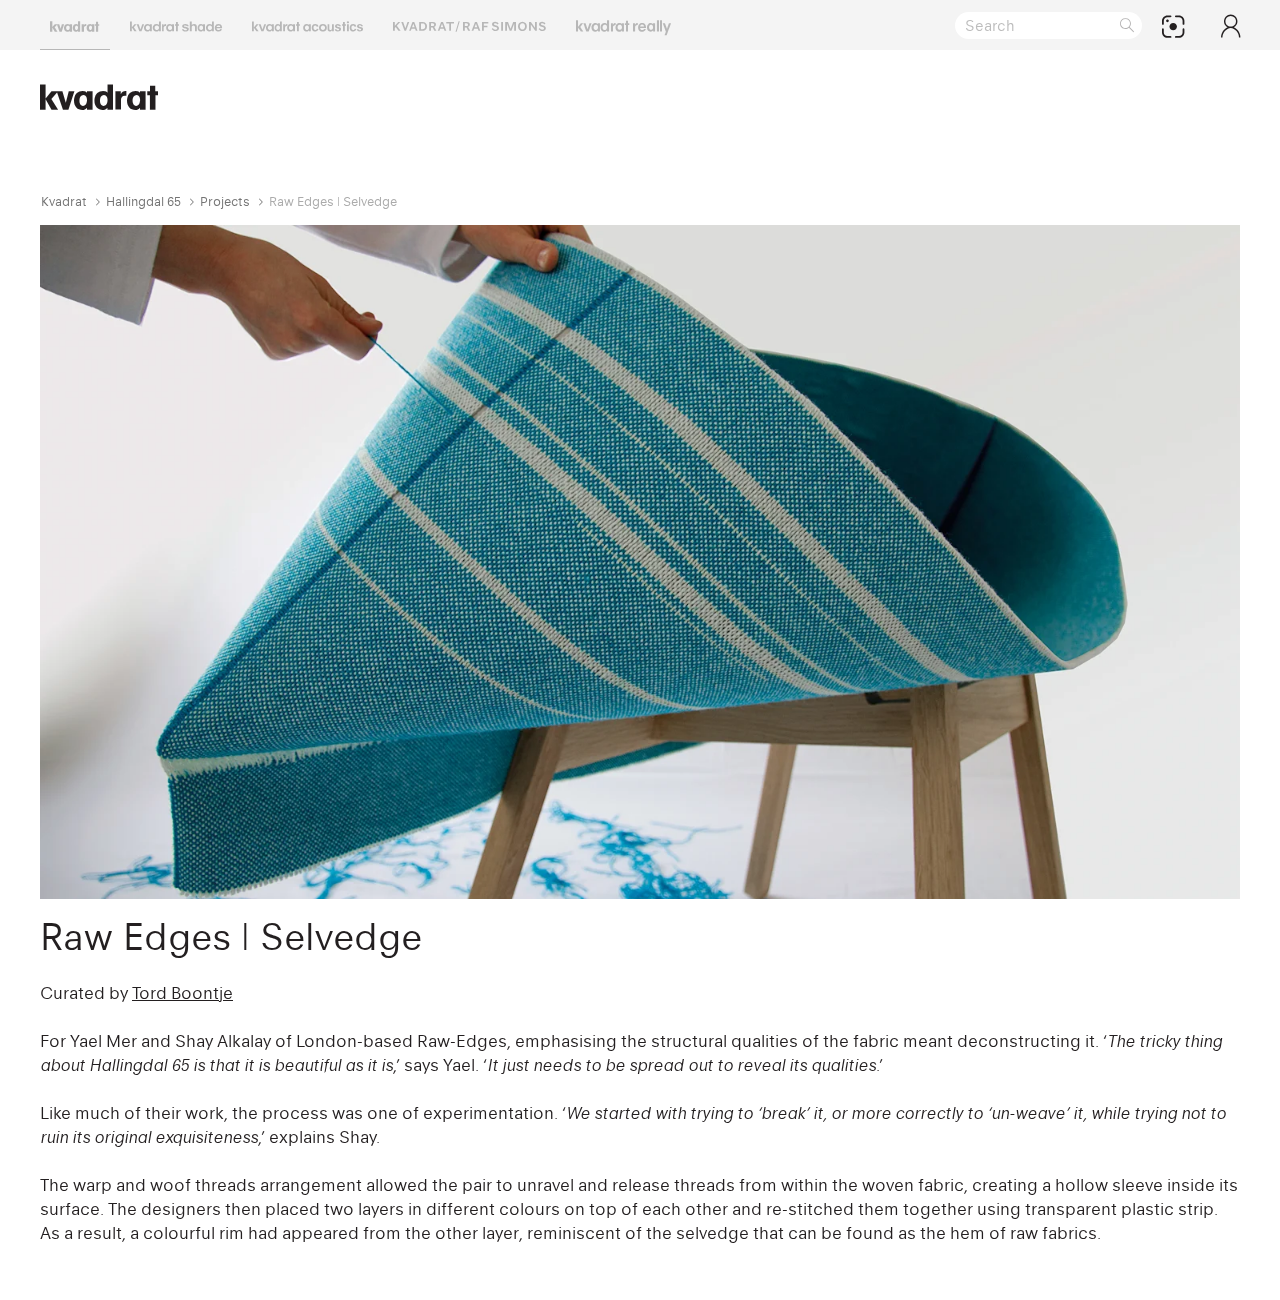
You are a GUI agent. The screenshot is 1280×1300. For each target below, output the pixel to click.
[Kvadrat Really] (623, 25)
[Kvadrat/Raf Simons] (469, 25)
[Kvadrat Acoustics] (307, 25)
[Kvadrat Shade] (176, 25)
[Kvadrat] (75, 25)
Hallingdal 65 (143, 201)
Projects (225, 201)
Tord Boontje (182, 993)
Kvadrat (64, 201)
